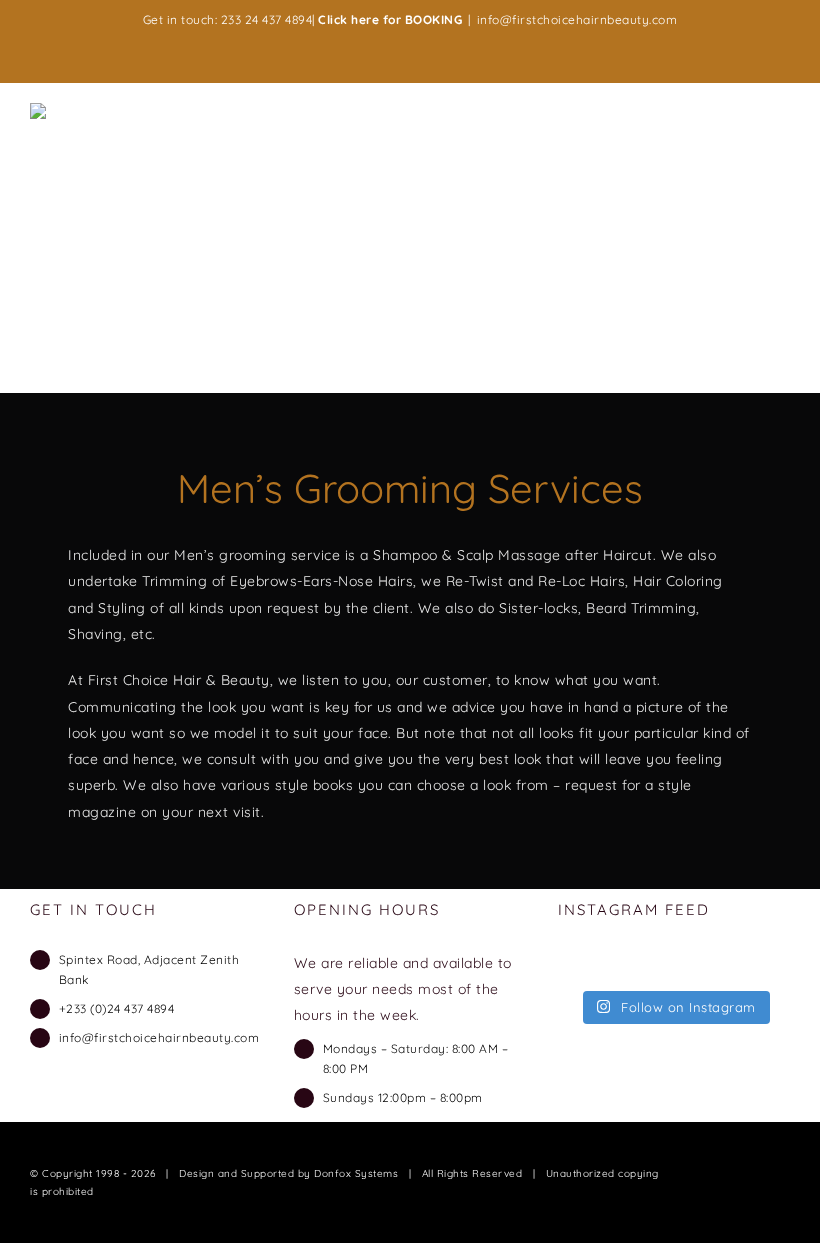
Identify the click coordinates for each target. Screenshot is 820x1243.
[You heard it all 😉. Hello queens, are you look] (674, 968)
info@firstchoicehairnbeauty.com (577, 19)
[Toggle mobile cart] (745, 115)
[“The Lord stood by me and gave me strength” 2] (748, 968)
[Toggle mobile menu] (782, 115)
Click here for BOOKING (390, 19)
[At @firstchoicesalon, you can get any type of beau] (600, 968)
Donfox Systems (356, 1173)
